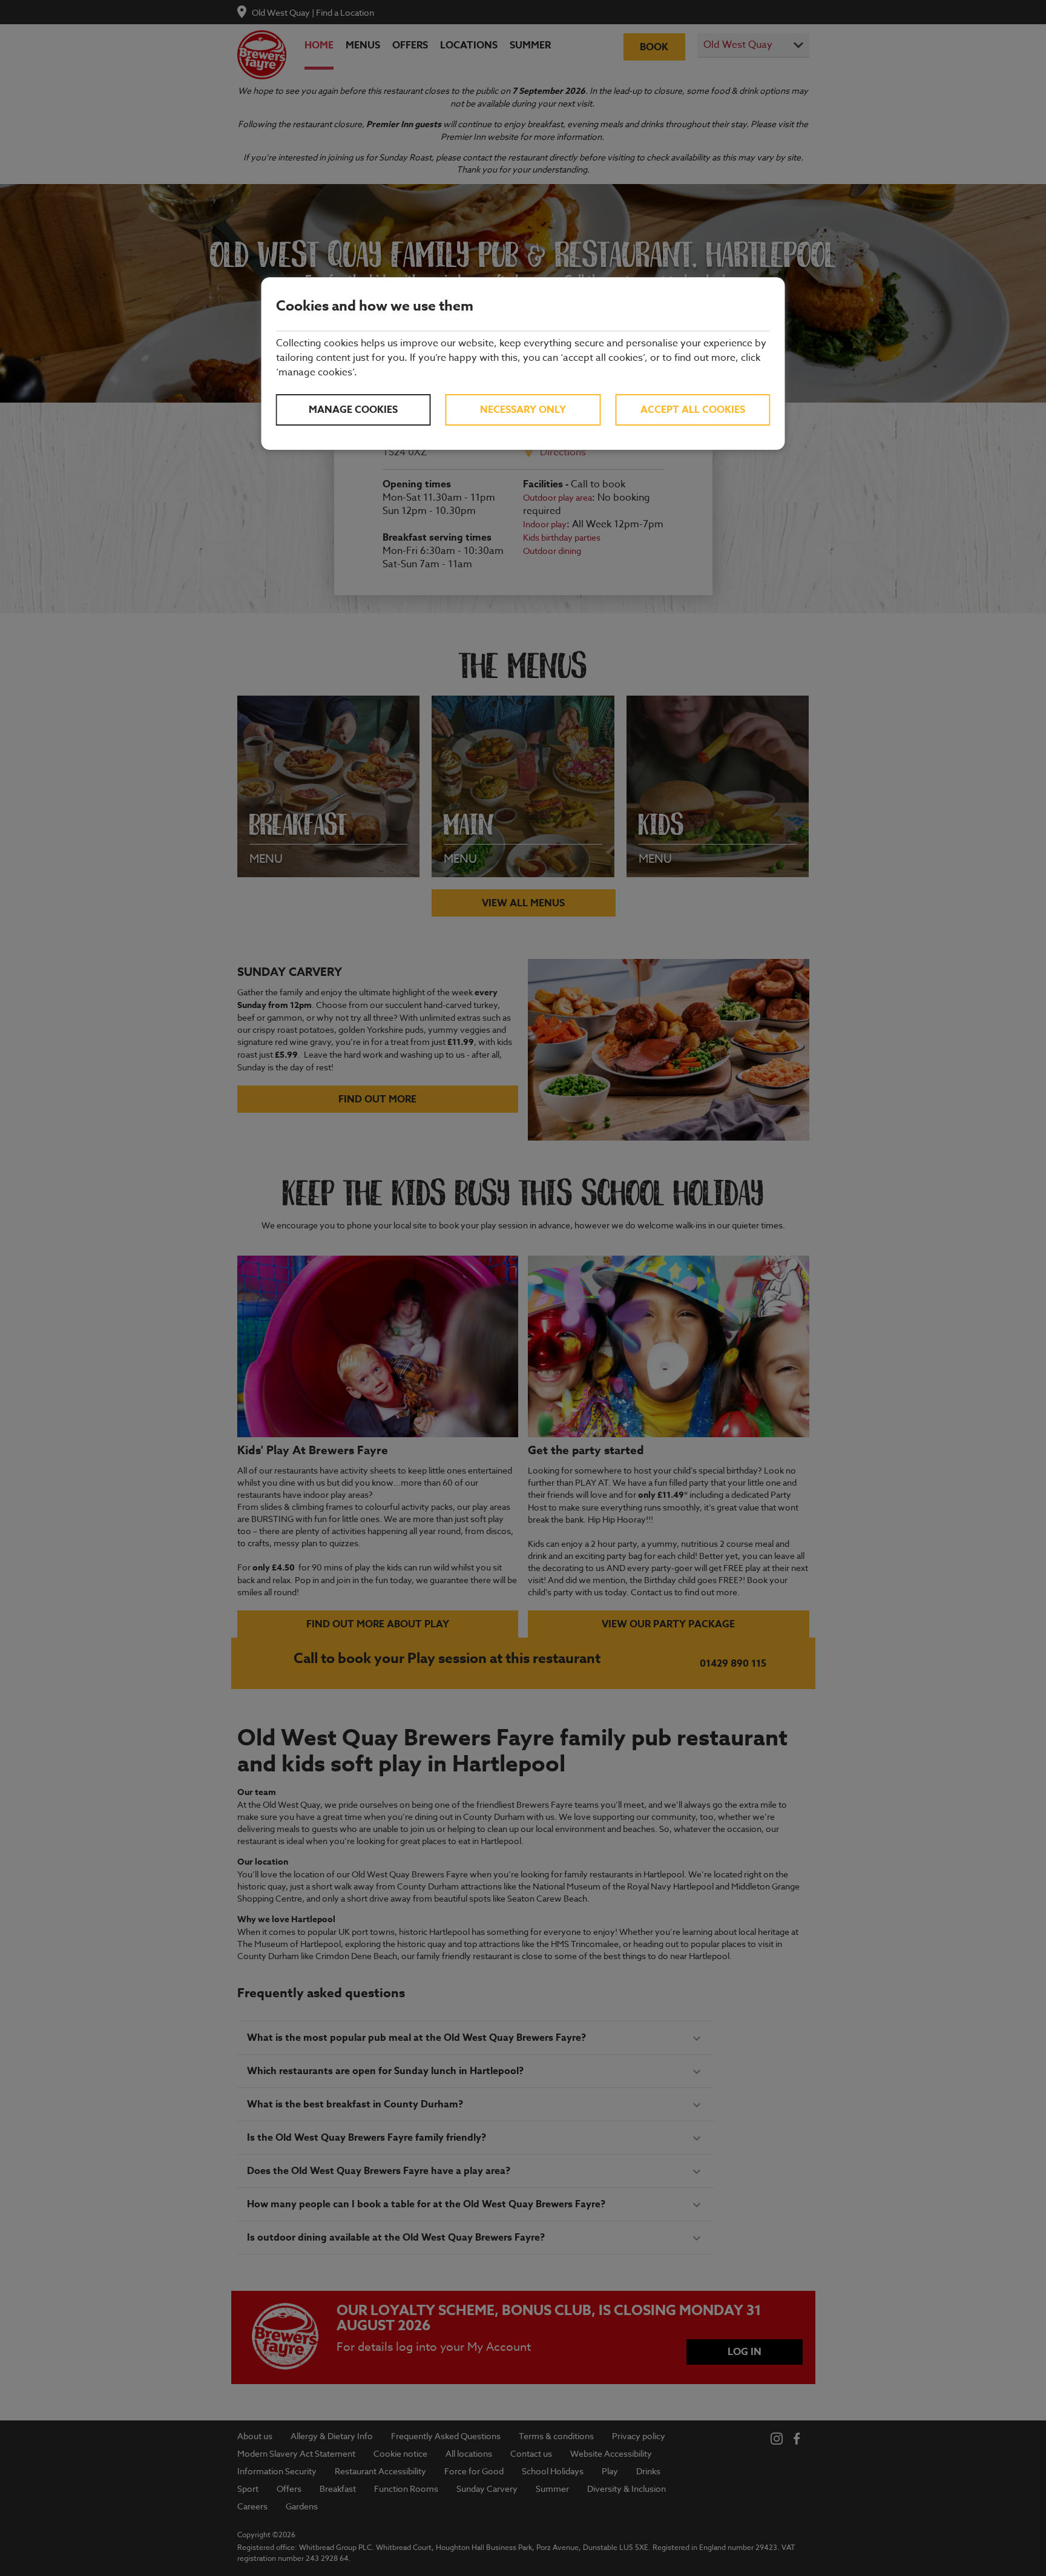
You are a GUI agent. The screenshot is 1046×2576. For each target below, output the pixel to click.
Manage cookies (353, 410)
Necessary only (523, 410)
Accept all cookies (693, 410)
